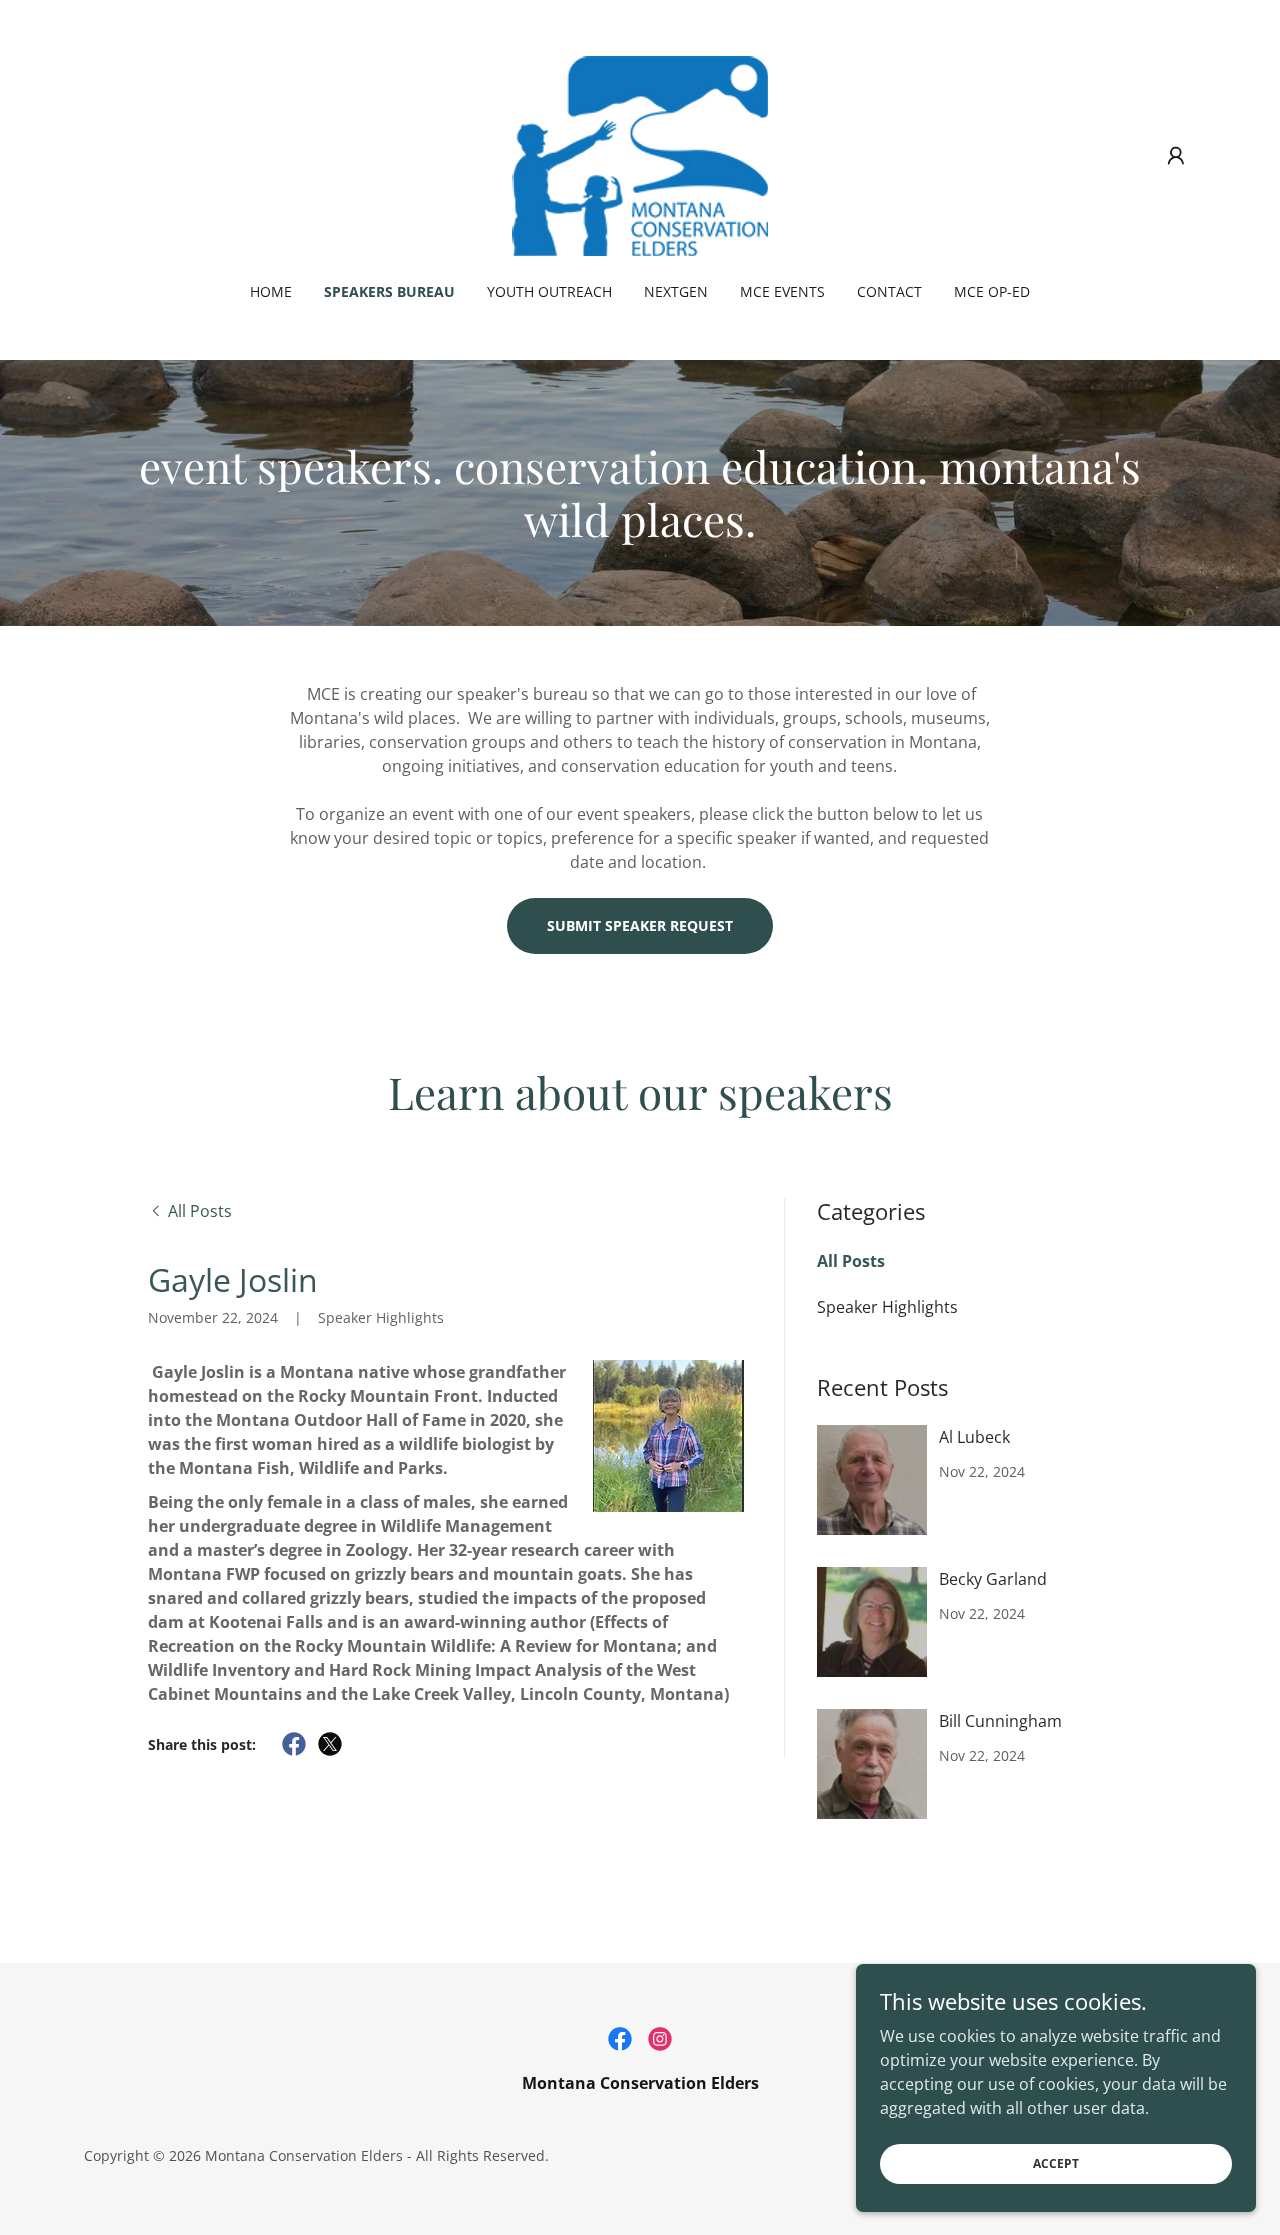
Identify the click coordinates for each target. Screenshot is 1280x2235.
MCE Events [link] (782, 291)
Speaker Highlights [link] (887, 1307)
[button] (1176, 156)
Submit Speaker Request (640, 925)
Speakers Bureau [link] (389, 291)
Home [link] (271, 291)
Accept (1056, 2163)
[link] (640, 154)
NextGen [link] (676, 291)
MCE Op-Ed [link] (992, 291)
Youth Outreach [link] (549, 291)
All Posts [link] (851, 1261)
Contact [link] (889, 291)
